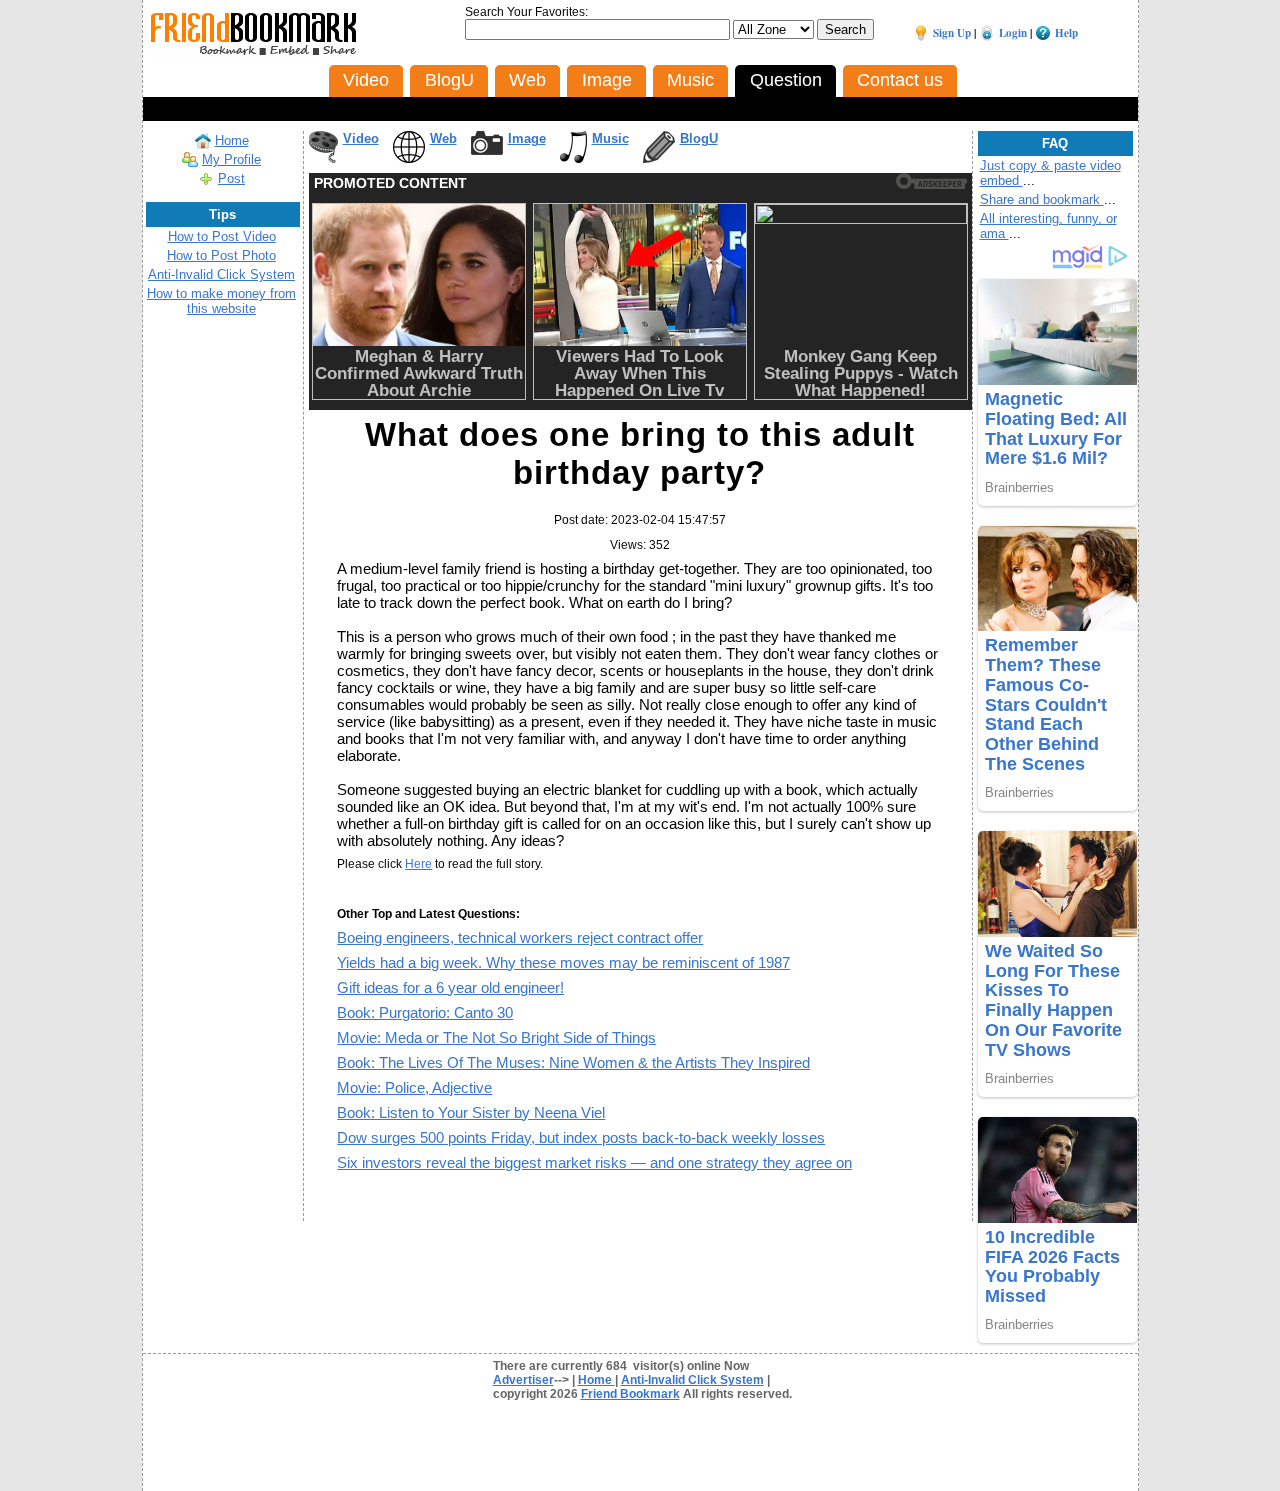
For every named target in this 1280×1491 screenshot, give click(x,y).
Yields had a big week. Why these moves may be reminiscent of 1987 (563, 962)
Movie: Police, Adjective (414, 1087)
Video (361, 138)
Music (610, 138)
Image (527, 138)
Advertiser (523, 1380)
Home (232, 140)
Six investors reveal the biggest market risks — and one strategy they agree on (594, 1162)
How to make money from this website (221, 301)
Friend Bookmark (630, 1394)
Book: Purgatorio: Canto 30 (425, 1012)
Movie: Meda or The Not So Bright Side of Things (496, 1037)
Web (443, 138)
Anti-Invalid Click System (221, 274)
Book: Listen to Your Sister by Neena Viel (471, 1112)
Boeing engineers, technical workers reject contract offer (520, 937)
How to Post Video (222, 236)
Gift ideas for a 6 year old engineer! (450, 987)
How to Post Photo (221, 255)
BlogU (699, 138)
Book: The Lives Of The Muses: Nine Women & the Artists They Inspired (573, 1062)
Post (231, 178)
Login (1013, 33)
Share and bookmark (1042, 199)
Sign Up (952, 33)
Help (1066, 33)
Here (418, 864)
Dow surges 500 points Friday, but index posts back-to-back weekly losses (581, 1137)
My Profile (231, 159)
